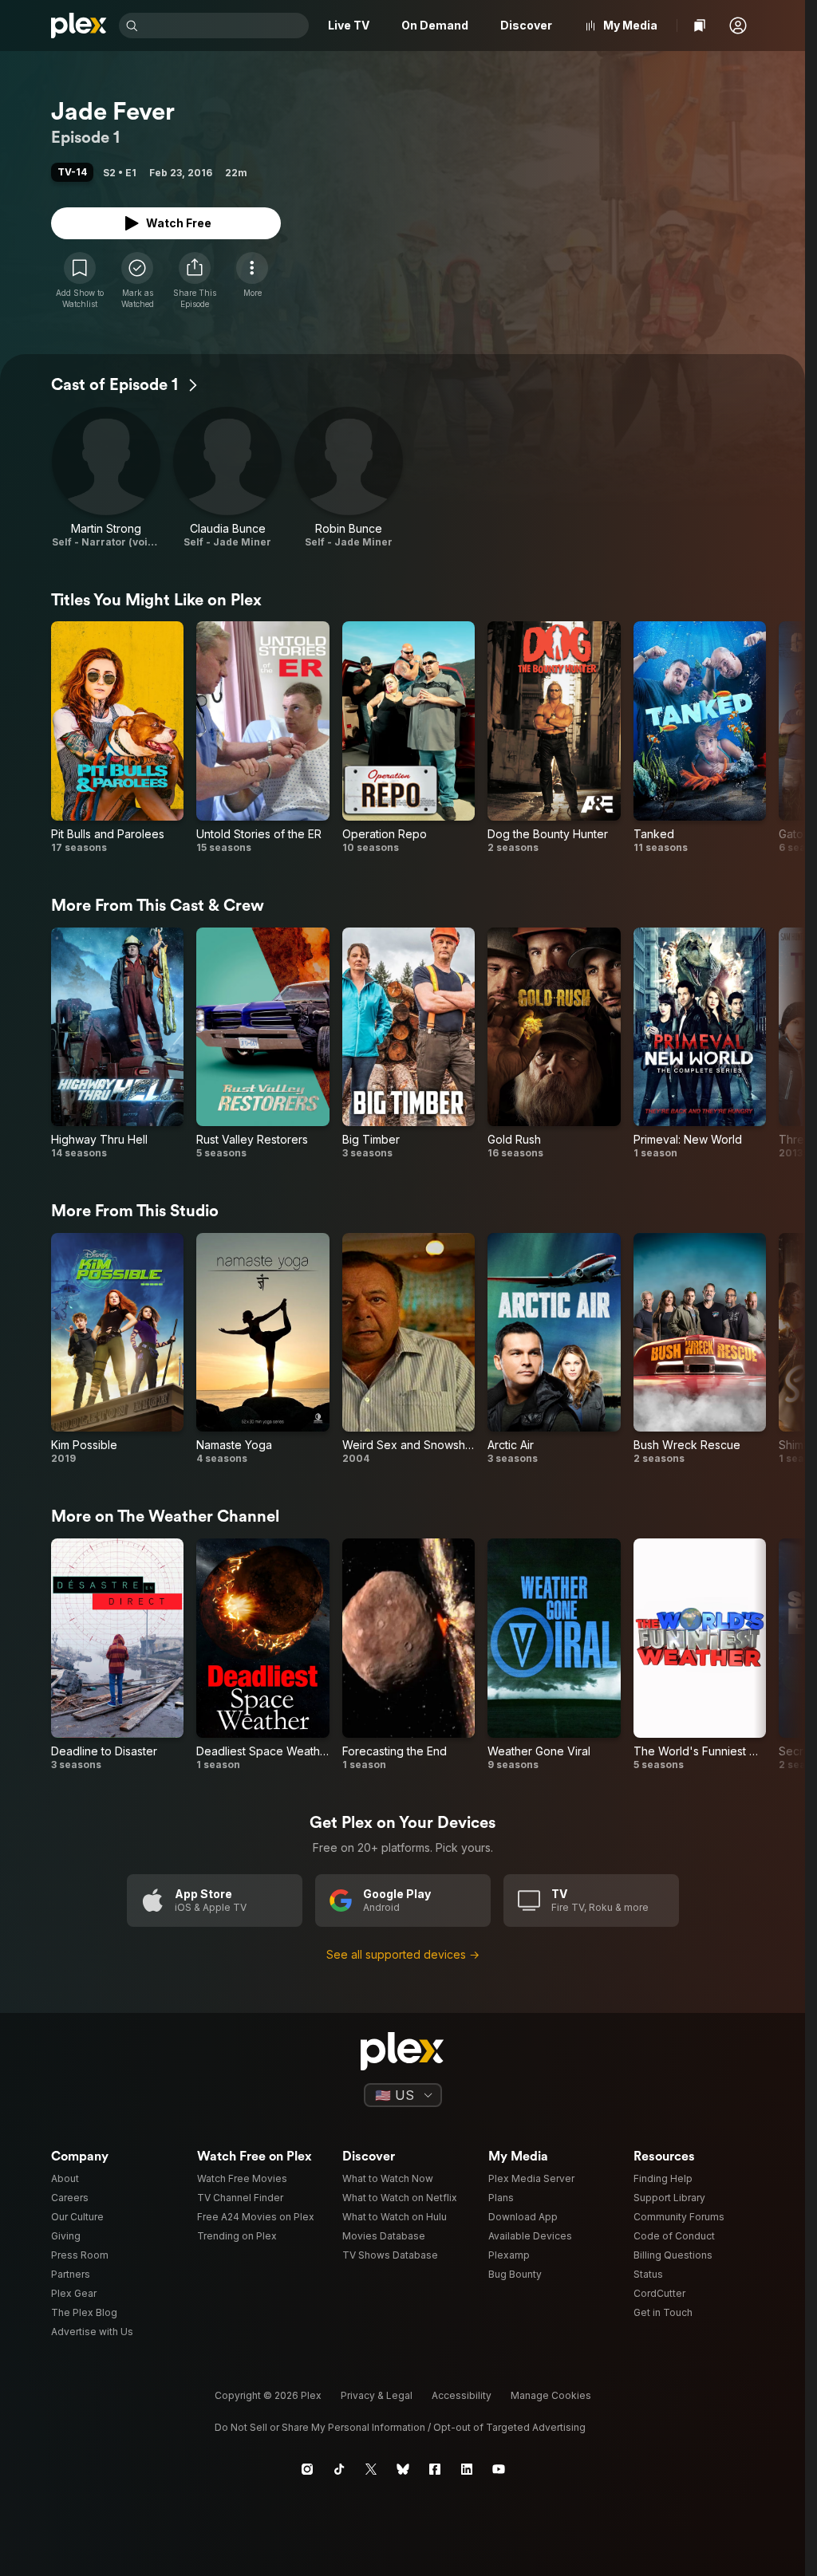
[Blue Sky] (403, 2469)
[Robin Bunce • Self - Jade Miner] (349, 478)
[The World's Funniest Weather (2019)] (700, 1655)
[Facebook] (435, 2469)
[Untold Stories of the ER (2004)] (262, 738)
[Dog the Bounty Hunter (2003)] (554, 738)
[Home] (79, 26)
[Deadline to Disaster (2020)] (117, 1655)
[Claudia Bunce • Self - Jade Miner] (227, 478)
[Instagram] (307, 2469)
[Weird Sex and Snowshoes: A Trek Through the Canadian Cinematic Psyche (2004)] (408, 1349)
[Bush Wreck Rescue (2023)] (700, 1349)
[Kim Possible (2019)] (117, 1349)
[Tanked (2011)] (700, 738)
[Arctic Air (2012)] (554, 1349)
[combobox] (225, 26)
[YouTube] (499, 2469)
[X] (371, 2469)
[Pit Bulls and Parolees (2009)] (117, 738)
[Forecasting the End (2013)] (408, 1655)
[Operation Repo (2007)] (408, 738)
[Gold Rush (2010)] (554, 1044)
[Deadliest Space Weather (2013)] (262, 1655)
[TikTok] (339, 2469)
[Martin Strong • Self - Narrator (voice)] (106, 478)
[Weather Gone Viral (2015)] (554, 1655)
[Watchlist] (700, 26)
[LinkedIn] (467, 2469)
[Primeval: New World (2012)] (700, 1044)
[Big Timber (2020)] (408, 1044)
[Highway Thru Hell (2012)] (117, 1044)
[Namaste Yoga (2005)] (262, 1349)
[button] (738, 26)
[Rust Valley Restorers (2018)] (262, 1044)
